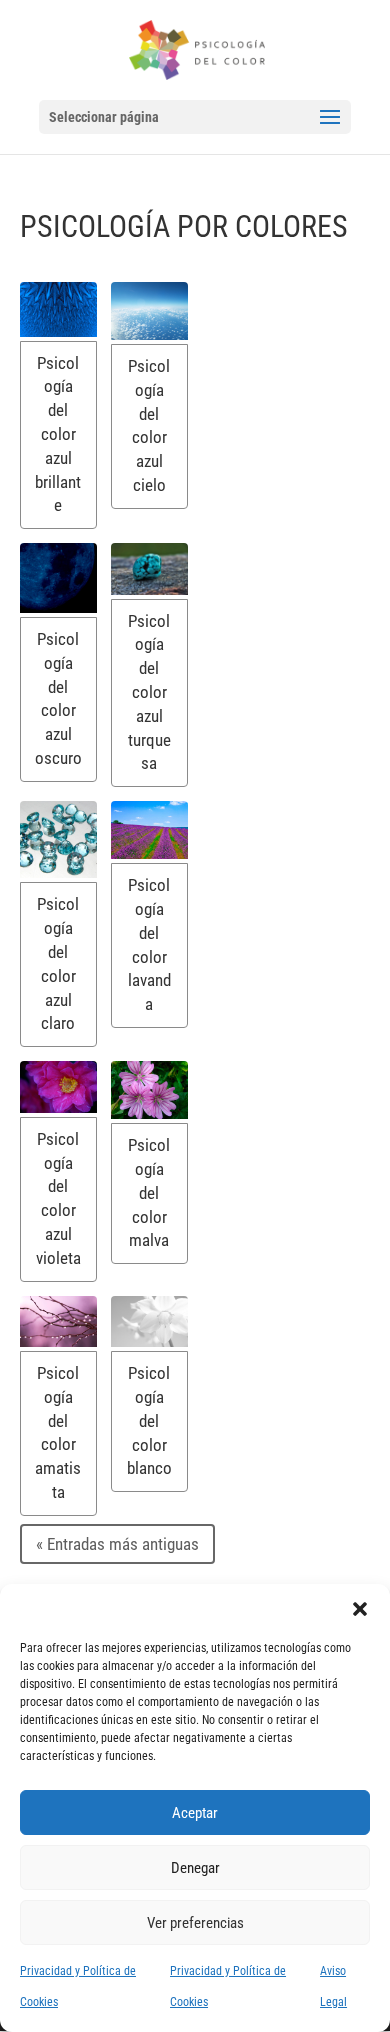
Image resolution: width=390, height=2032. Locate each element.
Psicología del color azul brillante (58, 434)
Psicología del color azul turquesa (149, 692)
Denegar (195, 1868)
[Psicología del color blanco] (149, 1322)
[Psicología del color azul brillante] (58, 309)
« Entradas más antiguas (117, 1544)
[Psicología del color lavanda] (149, 830)
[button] (360, 1609)
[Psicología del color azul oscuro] (58, 578)
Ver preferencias (195, 1923)
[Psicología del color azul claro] (58, 839)
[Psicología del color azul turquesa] (149, 568)
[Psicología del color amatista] (58, 1321)
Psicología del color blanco (149, 1420)
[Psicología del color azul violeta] (58, 1087)
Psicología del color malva (149, 1192)
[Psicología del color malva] (149, 1090)
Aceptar (195, 1813)
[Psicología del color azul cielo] (149, 311)
